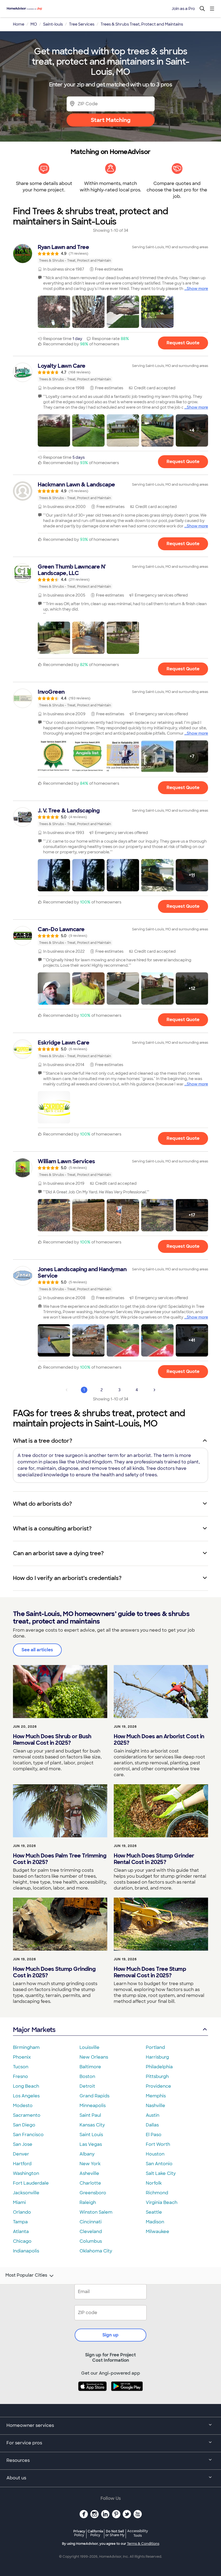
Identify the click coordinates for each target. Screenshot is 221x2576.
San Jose (23, 2144)
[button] (54, 312)
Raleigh (88, 2202)
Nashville (156, 2106)
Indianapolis (26, 2251)
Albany (87, 2154)
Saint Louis (91, 2135)
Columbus (91, 2241)
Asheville (89, 2173)
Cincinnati (91, 2222)
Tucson (21, 2067)
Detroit (87, 2086)
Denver (21, 2154)
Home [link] (19, 24)
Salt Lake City (161, 2173)
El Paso (154, 2135)
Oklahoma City (96, 2251)
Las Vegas (91, 2144)
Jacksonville (26, 2193)
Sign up (110, 2335)
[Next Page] (154, 1390)
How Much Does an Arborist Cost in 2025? (159, 1740)
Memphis (156, 2096)
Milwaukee (158, 2232)
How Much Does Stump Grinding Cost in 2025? (54, 1972)
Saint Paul (90, 2115)
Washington (26, 2173)
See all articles (37, 1650)
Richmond (157, 2193)
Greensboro (93, 2193)
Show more (197, 289)
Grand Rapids (94, 2096)
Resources (18, 2460)
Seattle (154, 2212)
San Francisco (28, 2135)
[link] (110, 254)
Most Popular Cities (26, 2275)
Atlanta (21, 2232)
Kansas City (92, 2125)
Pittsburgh (157, 2076)
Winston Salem (96, 2212)
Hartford (22, 2164)
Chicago (22, 2241)
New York (90, 2164)
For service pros (24, 2443)
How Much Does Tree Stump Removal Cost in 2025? (150, 1972)
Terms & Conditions (143, 2544)
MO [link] (34, 24)
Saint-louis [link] (53, 24)
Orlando (22, 2212)
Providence (158, 2086)
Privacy (79, 2533)
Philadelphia (159, 2067)
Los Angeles (26, 2096)
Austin (153, 2115)
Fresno (20, 2076)
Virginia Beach (162, 2202)
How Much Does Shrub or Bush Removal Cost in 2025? (52, 1740)
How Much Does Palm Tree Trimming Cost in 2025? (60, 1859)
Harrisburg (157, 2057)
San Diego (24, 2125)
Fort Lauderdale (31, 2183)
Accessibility (138, 2533)
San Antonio (159, 2164)
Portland (155, 2047)
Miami (19, 2202)
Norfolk (154, 2183)
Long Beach (26, 2086)
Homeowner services (30, 2425)
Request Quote (183, 343)
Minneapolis (93, 2106)
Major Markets (34, 2030)
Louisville (89, 2047)
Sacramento (27, 2115)
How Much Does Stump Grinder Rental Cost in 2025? (154, 1859)
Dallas (152, 2125)
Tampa (20, 2222)
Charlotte (90, 2183)
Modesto (23, 2106)
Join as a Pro (183, 9)
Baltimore (90, 2067)
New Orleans (94, 2057)
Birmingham (26, 2047)
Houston (155, 2154)
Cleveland (91, 2232)
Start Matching (111, 120)
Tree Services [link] (82, 24)
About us (16, 2478)
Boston (87, 2076)
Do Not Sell (115, 2533)
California (95, 2533)
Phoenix (22, 2057)
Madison (155, 2222)
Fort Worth (158, 2144)
